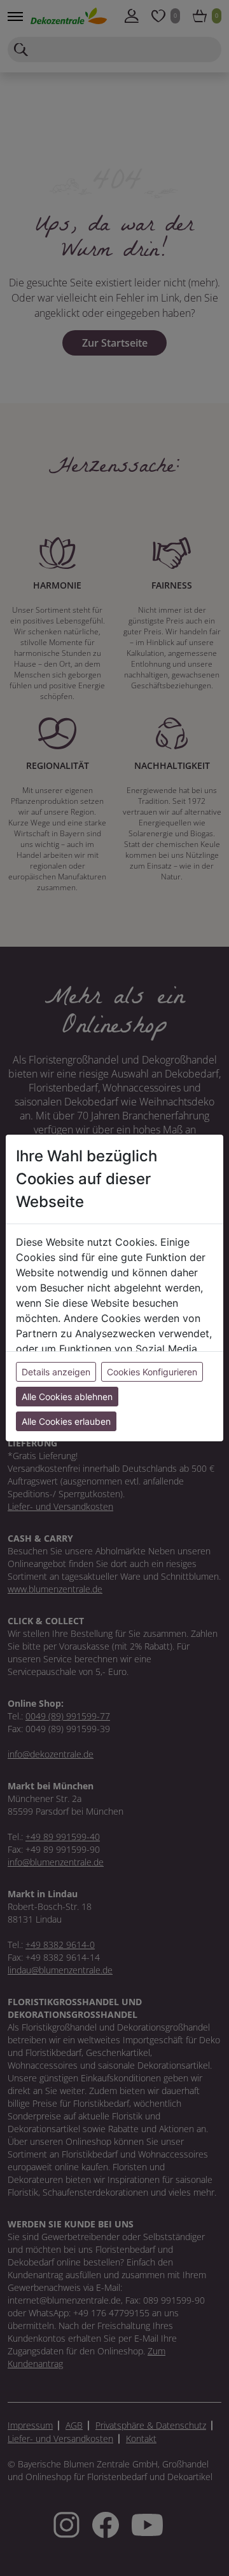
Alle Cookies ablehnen (67, 1397)
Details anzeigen (56, 1372)
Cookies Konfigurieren (152, 1372)
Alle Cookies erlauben (66, 1421)
